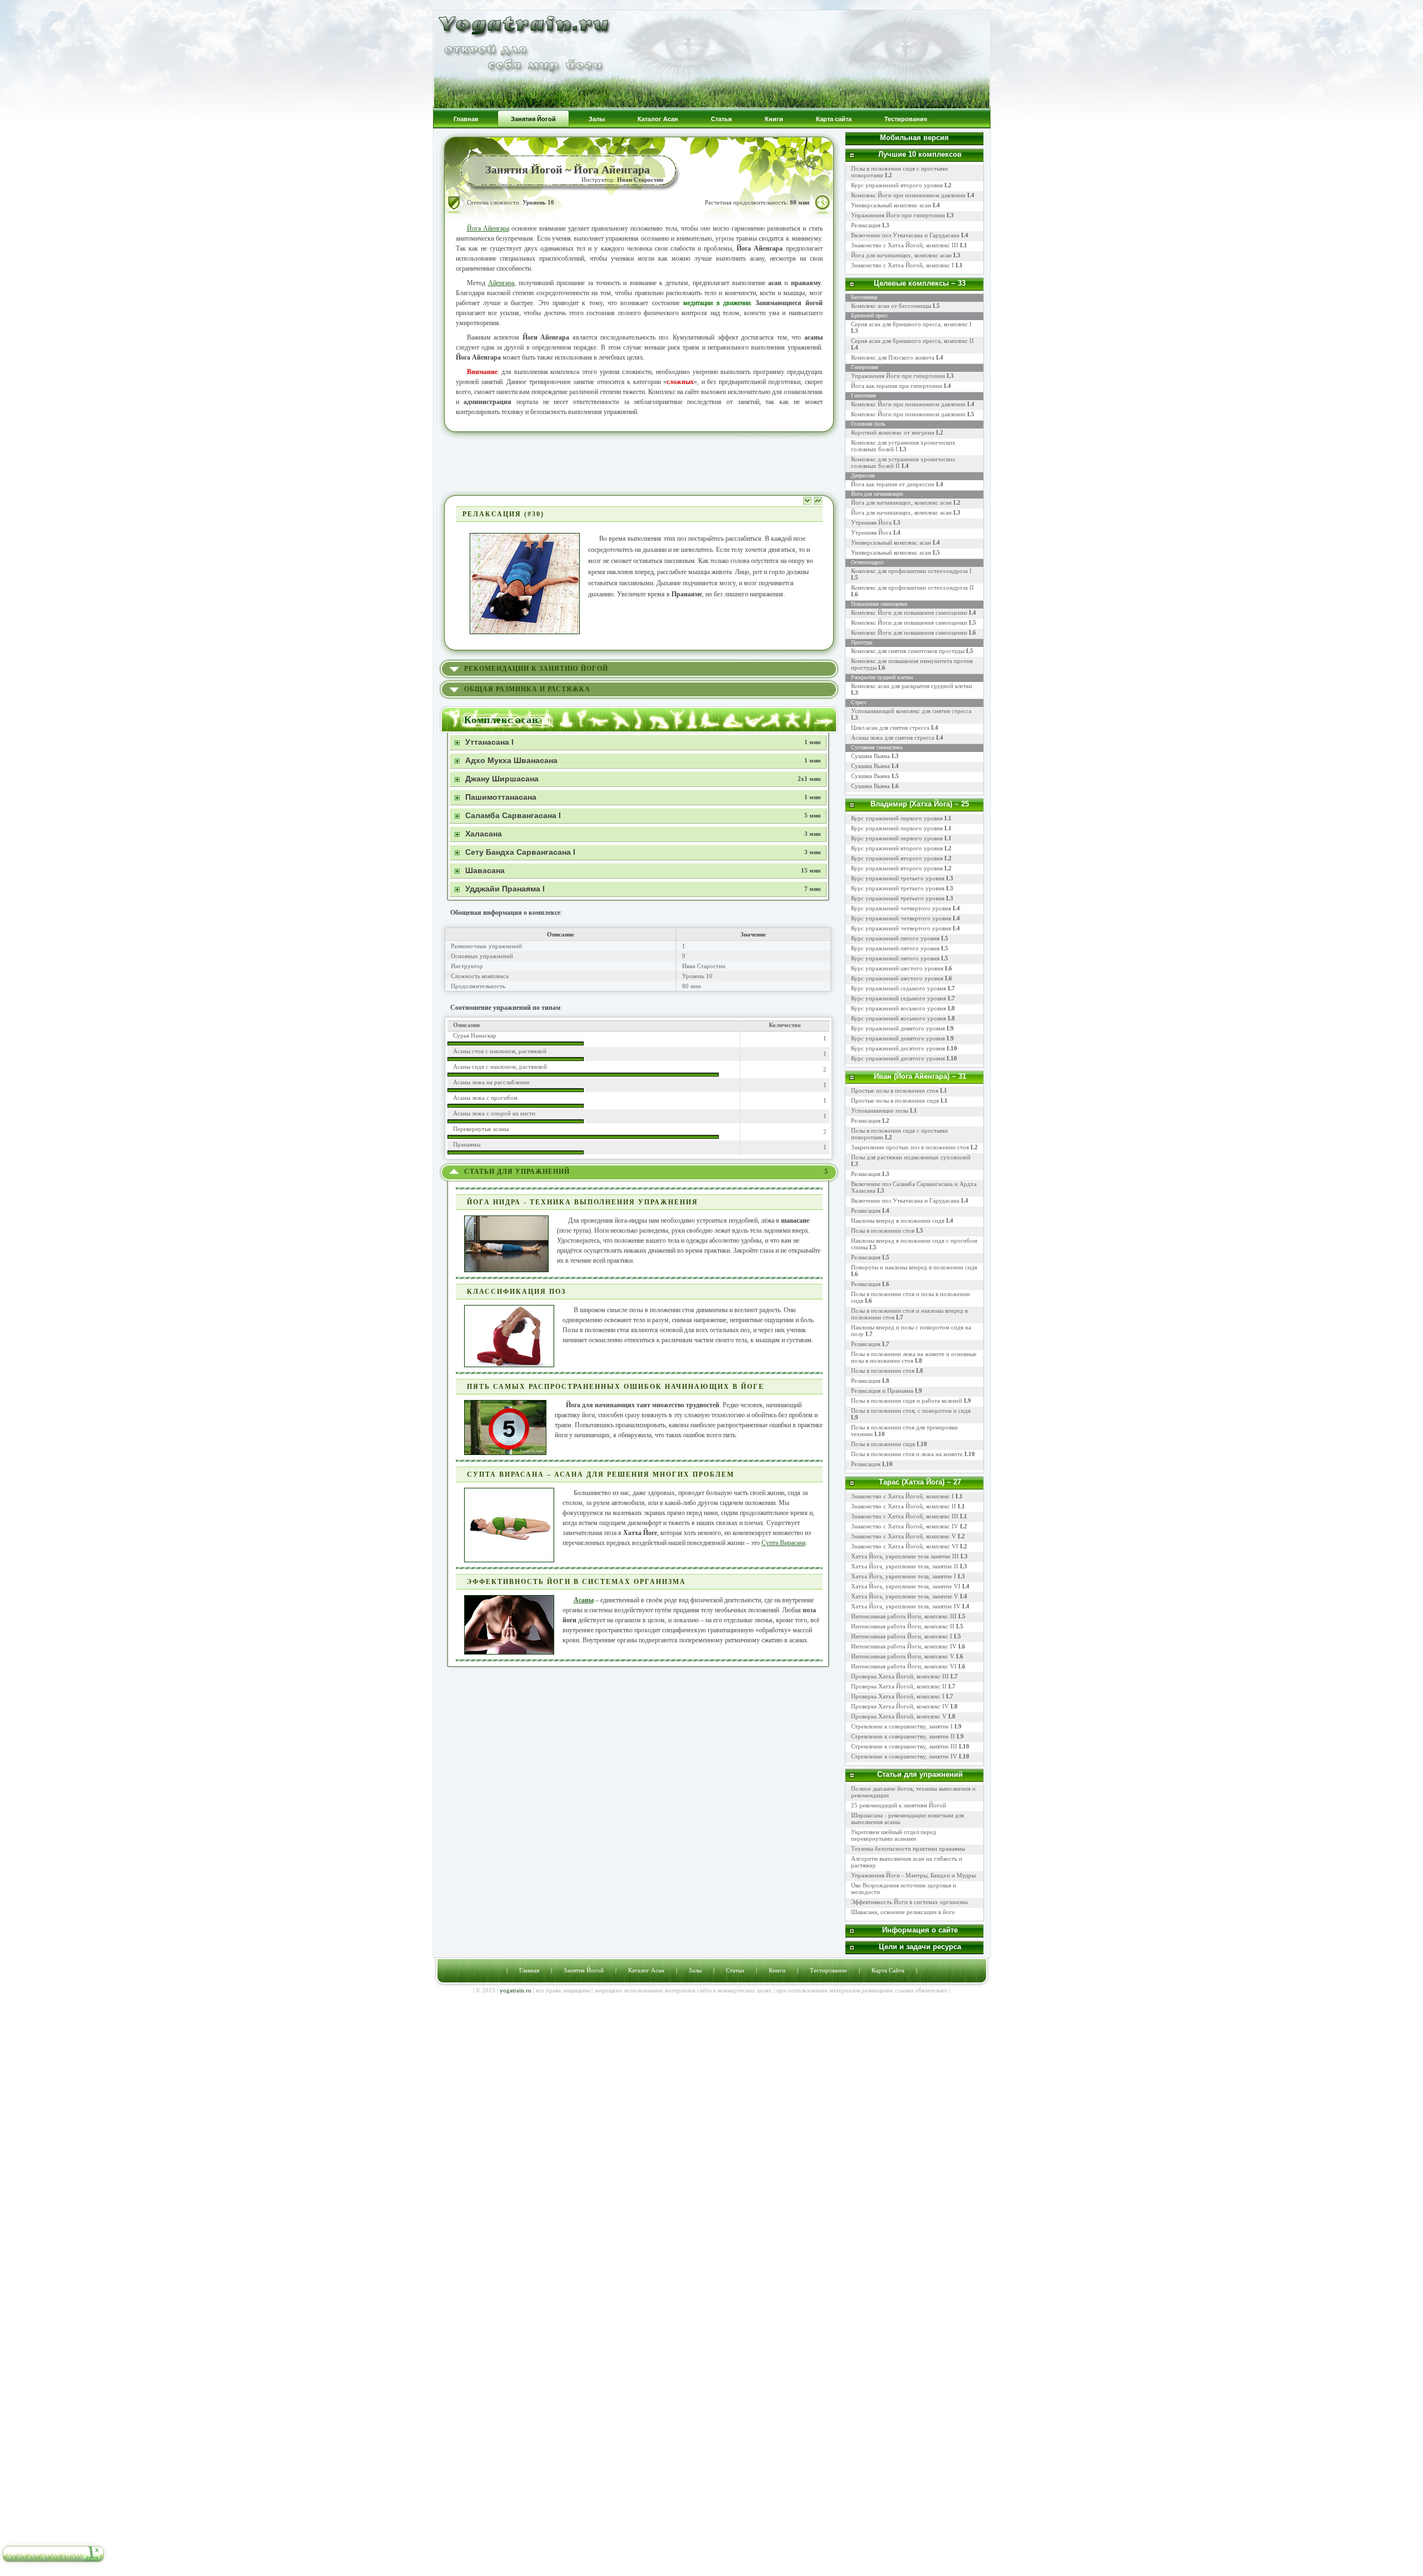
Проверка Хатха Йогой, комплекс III (900, 1676)
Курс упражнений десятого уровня (898, 1048)
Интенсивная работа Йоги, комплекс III (904, 1616)
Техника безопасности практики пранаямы (908, 1848)
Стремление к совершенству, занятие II (903, 1736)
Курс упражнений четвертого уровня (901, 908)
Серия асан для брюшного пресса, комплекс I (911, 324)
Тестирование (829, 1970)
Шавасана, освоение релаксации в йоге (903, 1912)
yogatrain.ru (516, 1990)
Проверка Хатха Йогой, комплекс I (898, 1696)
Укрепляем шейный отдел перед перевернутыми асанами (894, 1835)
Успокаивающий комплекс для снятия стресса (911, 711)
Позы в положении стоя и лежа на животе (907, 1454)
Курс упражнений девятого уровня (898, 1028)
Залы (695, 1970)
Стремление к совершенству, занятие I (902, 1726)
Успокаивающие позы (880, 1110)
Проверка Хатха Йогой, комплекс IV (900, 1706)
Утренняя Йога (871, 522)
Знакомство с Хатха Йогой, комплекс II (904, 1506)
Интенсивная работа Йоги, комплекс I (902, 1636)
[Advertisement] (639, 462)
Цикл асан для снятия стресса (891, 728)
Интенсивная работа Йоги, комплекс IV (904, 1646)
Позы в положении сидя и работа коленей (907, 1401)
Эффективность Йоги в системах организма (909, 1902)
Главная (529, 1970)
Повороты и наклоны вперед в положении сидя (914, 1267)
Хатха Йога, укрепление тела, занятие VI (906, 1586)
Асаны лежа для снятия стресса (893, 738)
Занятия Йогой (584, 1970)
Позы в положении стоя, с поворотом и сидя (911, 1411)
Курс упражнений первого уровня (897, 818)
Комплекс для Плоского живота (893, 357)
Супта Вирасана (783, 1543)
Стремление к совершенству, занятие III (904, 1746)
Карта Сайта (888, 1970)
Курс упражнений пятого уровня (895, 938)
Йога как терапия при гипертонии (897, 386)
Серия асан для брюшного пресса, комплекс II (912, 341)
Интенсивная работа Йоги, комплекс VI (904, 1666)
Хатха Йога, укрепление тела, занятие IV (906, 1606)
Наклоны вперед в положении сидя (898, 1220)
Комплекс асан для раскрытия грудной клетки (912, 686)
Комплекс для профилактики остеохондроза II (912, 587)
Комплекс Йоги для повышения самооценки (909, 612)
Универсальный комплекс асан (895, 205)
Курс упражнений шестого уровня (897, 968)
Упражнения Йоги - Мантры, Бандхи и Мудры (913, 1875)
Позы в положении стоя (883, 1230)
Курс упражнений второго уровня (901, 185)
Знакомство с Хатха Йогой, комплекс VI (905, 1546)
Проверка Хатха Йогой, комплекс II (899, 1686)
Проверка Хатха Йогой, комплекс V (899, 1716)
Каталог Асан (646, 1970)
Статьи (735, 1970)
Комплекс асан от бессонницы (891, 306)
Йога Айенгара (488, 228)
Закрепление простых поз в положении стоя (910, 1147)
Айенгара (501, 283)
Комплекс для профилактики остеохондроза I (911, 571)
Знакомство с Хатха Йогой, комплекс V (904, 1536)
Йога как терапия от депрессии (893, 484)
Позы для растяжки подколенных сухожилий (911, 1157)
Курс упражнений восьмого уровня (899, 1008)
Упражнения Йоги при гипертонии (902, 215)
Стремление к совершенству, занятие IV (904, 1756)
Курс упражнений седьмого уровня (899, 988)
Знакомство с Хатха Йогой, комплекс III (909, 245)
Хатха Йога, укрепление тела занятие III (905, 1556)
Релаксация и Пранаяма (882, 1391)
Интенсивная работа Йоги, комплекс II (903, 1626)
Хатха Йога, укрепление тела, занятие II (905, 1566)
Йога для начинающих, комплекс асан (906, 255)
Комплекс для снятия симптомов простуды (908, 651)
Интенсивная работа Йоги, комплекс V (903, 1656)
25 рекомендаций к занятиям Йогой (899, 1805)
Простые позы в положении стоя (895, 1090)
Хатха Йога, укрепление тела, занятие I (904, 1576)
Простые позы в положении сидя (895, 1100)
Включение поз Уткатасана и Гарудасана (910, 235)
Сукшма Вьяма (870, 756)
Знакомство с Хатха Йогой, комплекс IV (905, 1526)
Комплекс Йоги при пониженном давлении (913, 195)
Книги (777, 1970)
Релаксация (870, 225)
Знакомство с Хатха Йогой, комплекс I (907, 265)
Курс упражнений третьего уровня (898, 878)
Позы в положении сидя (883, 1444)
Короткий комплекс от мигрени (893, 432)
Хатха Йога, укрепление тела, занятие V (905, 1596)
